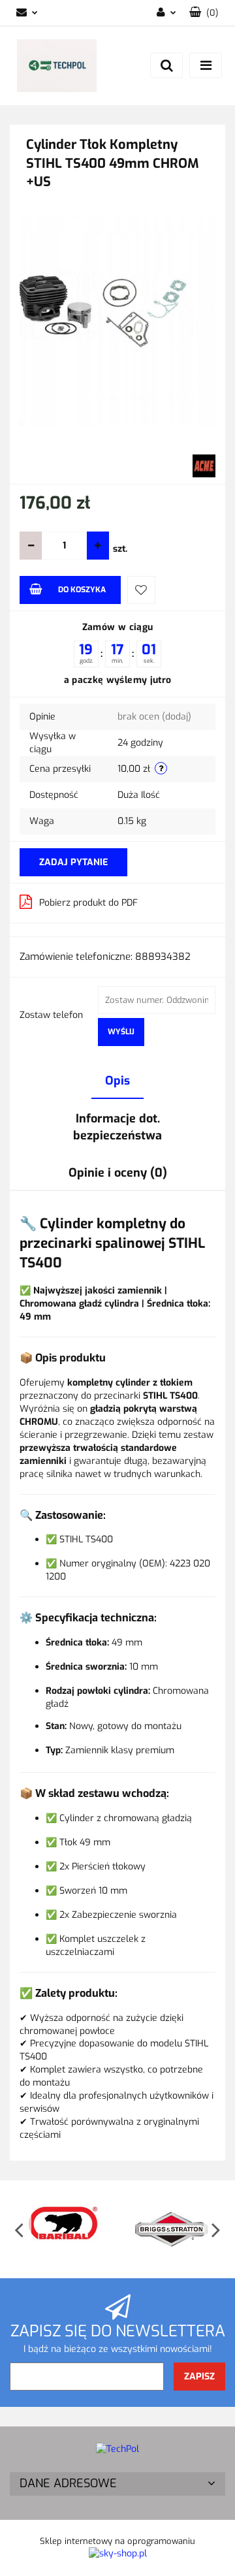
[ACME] (204, 465)
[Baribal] (64, 2229)
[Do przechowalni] (141, 590)
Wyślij (121, 1032)
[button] (117, 2484)
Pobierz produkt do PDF (88, 903)
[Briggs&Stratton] (171, 2229)
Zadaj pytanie (73, 862)
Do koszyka (82, 590)
